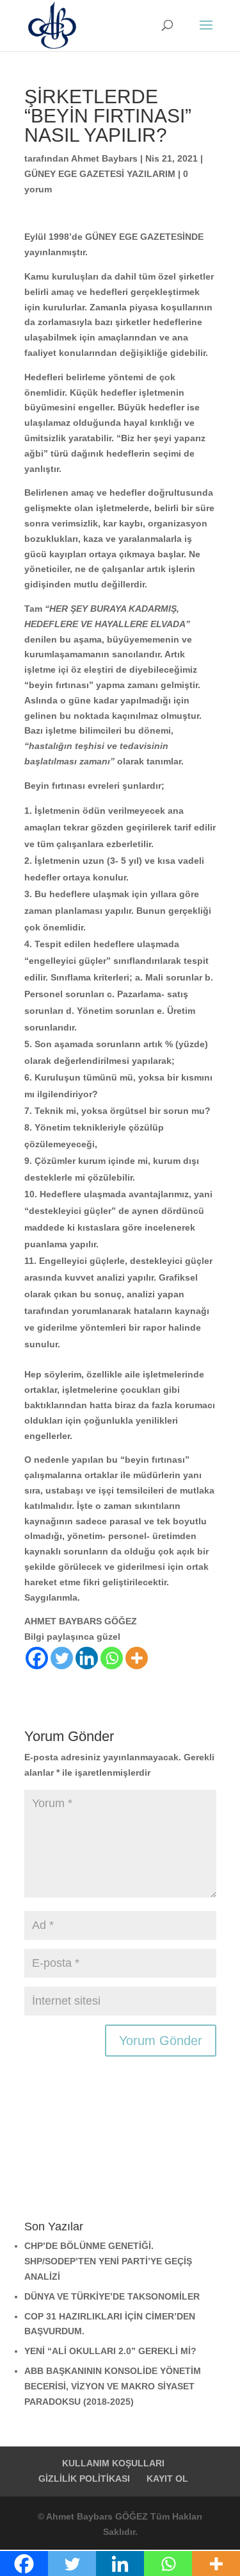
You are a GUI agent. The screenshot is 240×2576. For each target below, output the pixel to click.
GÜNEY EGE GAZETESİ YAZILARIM (100, 174)
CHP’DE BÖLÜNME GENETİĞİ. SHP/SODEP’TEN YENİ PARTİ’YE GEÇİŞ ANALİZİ (108, 2261)
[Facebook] (37, 1658)
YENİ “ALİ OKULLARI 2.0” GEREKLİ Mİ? (110, 2351)
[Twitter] (62, 1658)
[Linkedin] (87, 1658)
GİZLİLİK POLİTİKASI (84, 2479)
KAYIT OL (167, 2479)
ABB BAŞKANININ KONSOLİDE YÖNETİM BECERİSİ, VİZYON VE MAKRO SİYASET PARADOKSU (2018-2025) (113, 2386)
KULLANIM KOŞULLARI (113, 2463)
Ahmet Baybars (104, 158)
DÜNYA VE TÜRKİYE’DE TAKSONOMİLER (112, 2296)
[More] (137, 1658)
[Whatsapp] (112, 1658)
